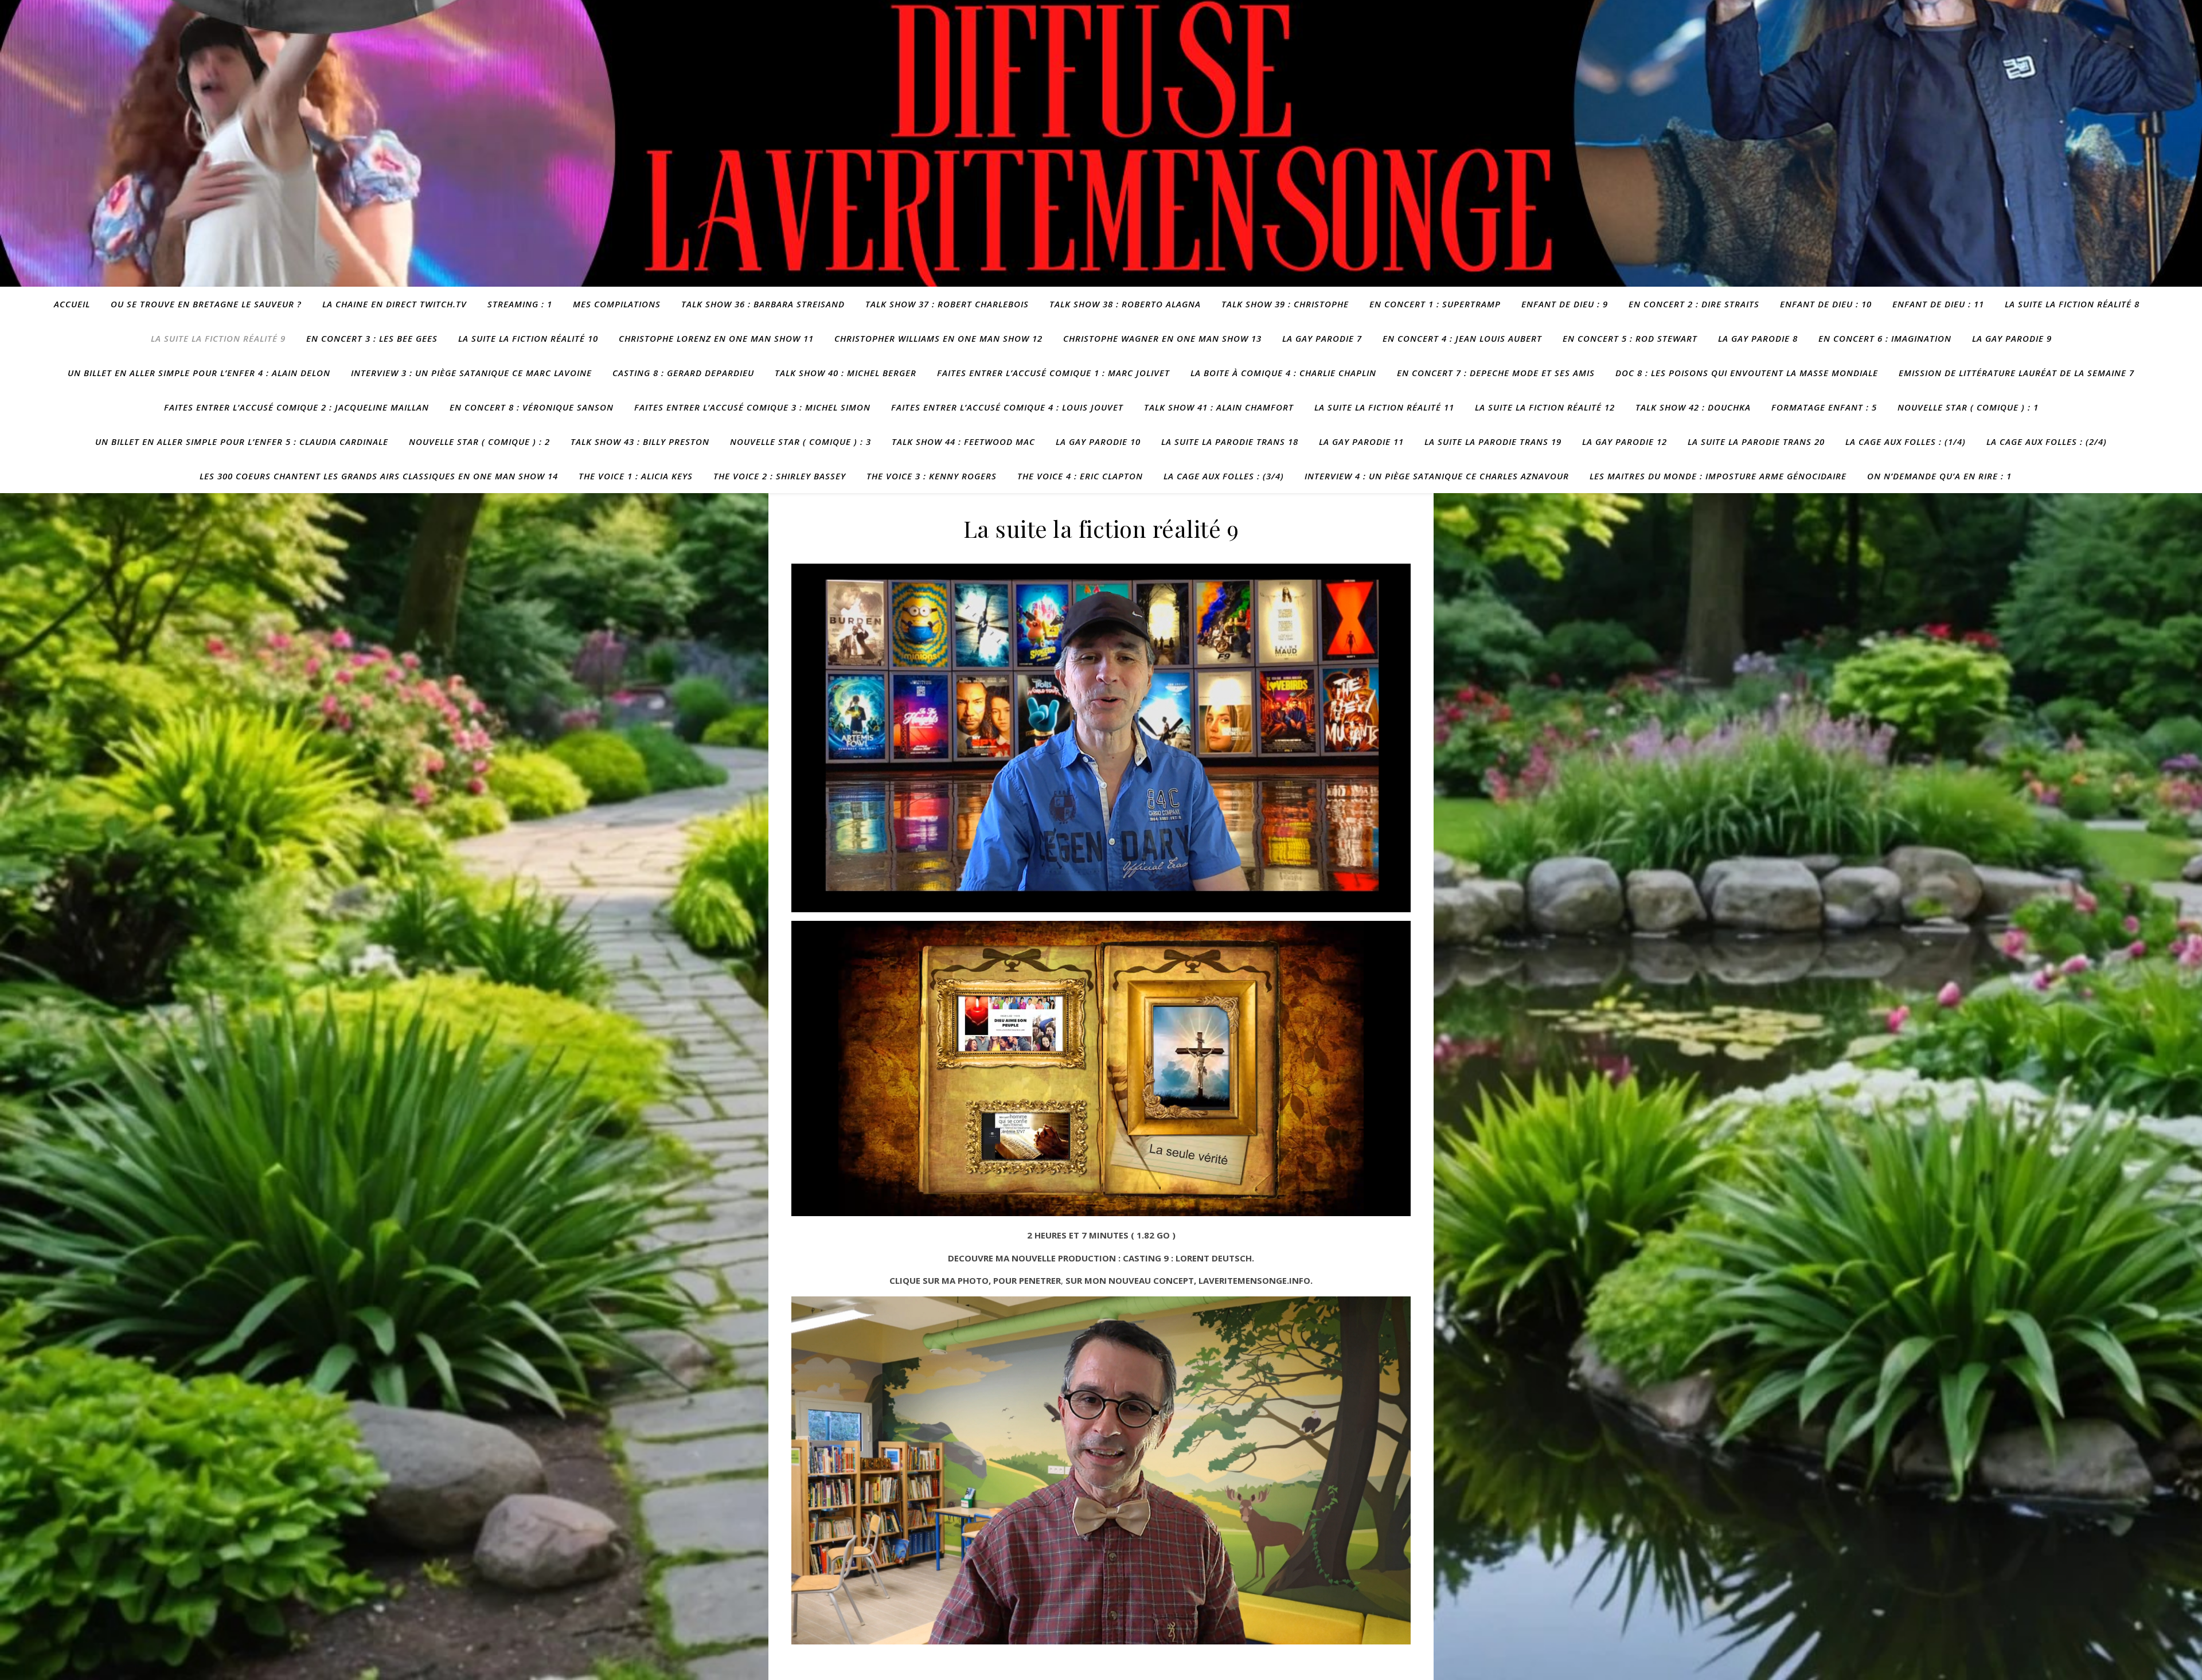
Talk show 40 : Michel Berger (846, 373)
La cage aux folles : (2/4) (2047, 442)
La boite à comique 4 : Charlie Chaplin (1283, 373)
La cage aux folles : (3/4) (1224, 476)
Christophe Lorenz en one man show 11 (716, 338)
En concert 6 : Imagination (1885, 338)
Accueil (72, 304)
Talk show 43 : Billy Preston (640, 442)
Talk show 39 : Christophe (1285, 304)
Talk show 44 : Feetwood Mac (963, 442)
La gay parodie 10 (1098, 442)
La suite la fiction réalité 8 (2072, 304)
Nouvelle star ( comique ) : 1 (1968, 407)
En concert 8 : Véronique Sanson (532, 407)
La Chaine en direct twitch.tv (395, 304)
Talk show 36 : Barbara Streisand (763, 304)
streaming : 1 (520, 304)
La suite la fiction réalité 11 (1384, 407)
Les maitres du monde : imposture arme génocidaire (1718, 476)
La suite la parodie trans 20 (1756, 442)
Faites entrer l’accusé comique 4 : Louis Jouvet (1007, 407)
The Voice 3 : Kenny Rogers (932, 476)
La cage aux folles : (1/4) (1906, 442)
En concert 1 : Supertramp (1435, 304)
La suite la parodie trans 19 (1493, 442)
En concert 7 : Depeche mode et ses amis (1496, 373)
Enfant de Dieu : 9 (1565, 304)
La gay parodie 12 (1625, 442)
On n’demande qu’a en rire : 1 (1939, 476)
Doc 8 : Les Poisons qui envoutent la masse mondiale (1747, 373)
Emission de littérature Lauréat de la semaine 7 (2016, 373)
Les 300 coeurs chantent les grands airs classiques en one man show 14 (379, 476)
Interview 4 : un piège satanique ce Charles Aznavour (1437, 476)
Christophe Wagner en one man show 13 (1162, 338)
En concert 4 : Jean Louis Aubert (1462, 338)
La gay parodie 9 (2012, 338)
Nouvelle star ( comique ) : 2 (479, 442)
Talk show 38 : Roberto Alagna (1125, 304)
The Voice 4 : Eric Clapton (1080, 476)
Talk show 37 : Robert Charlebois (947, 304)
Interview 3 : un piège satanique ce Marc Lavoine (471, 373)
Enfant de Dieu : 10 (1826, 304)
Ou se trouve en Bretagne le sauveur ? (206, 304)
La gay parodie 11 (1361, 442)
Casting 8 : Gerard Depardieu (683, 373)
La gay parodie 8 (1758, 338)
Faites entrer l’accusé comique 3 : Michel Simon (752, 407)
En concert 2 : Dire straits (1694, 304)
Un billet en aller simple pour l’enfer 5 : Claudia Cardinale (242, 442)
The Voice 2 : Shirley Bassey (780, 476)
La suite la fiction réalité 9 (218, 338)
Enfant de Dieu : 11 (1938, 304)
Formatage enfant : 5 (1824, 407)
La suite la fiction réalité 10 (528, 338)
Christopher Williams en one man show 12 (938, 338)
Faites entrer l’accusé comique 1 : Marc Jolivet (1053, 373)
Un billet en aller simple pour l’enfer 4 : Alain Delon (199, 373)
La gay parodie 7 (1322, 338)
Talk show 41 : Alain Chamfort (1219, 407)
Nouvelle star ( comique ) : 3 (801, 442)
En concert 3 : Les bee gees (372, 338)
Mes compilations (617, 304)
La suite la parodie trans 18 (1230, 442)
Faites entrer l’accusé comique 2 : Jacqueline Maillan (296, 407)
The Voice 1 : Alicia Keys (636, 476)
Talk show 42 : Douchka (1693, 407)
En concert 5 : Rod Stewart (1630, 338)
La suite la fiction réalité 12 (1545, 407)
